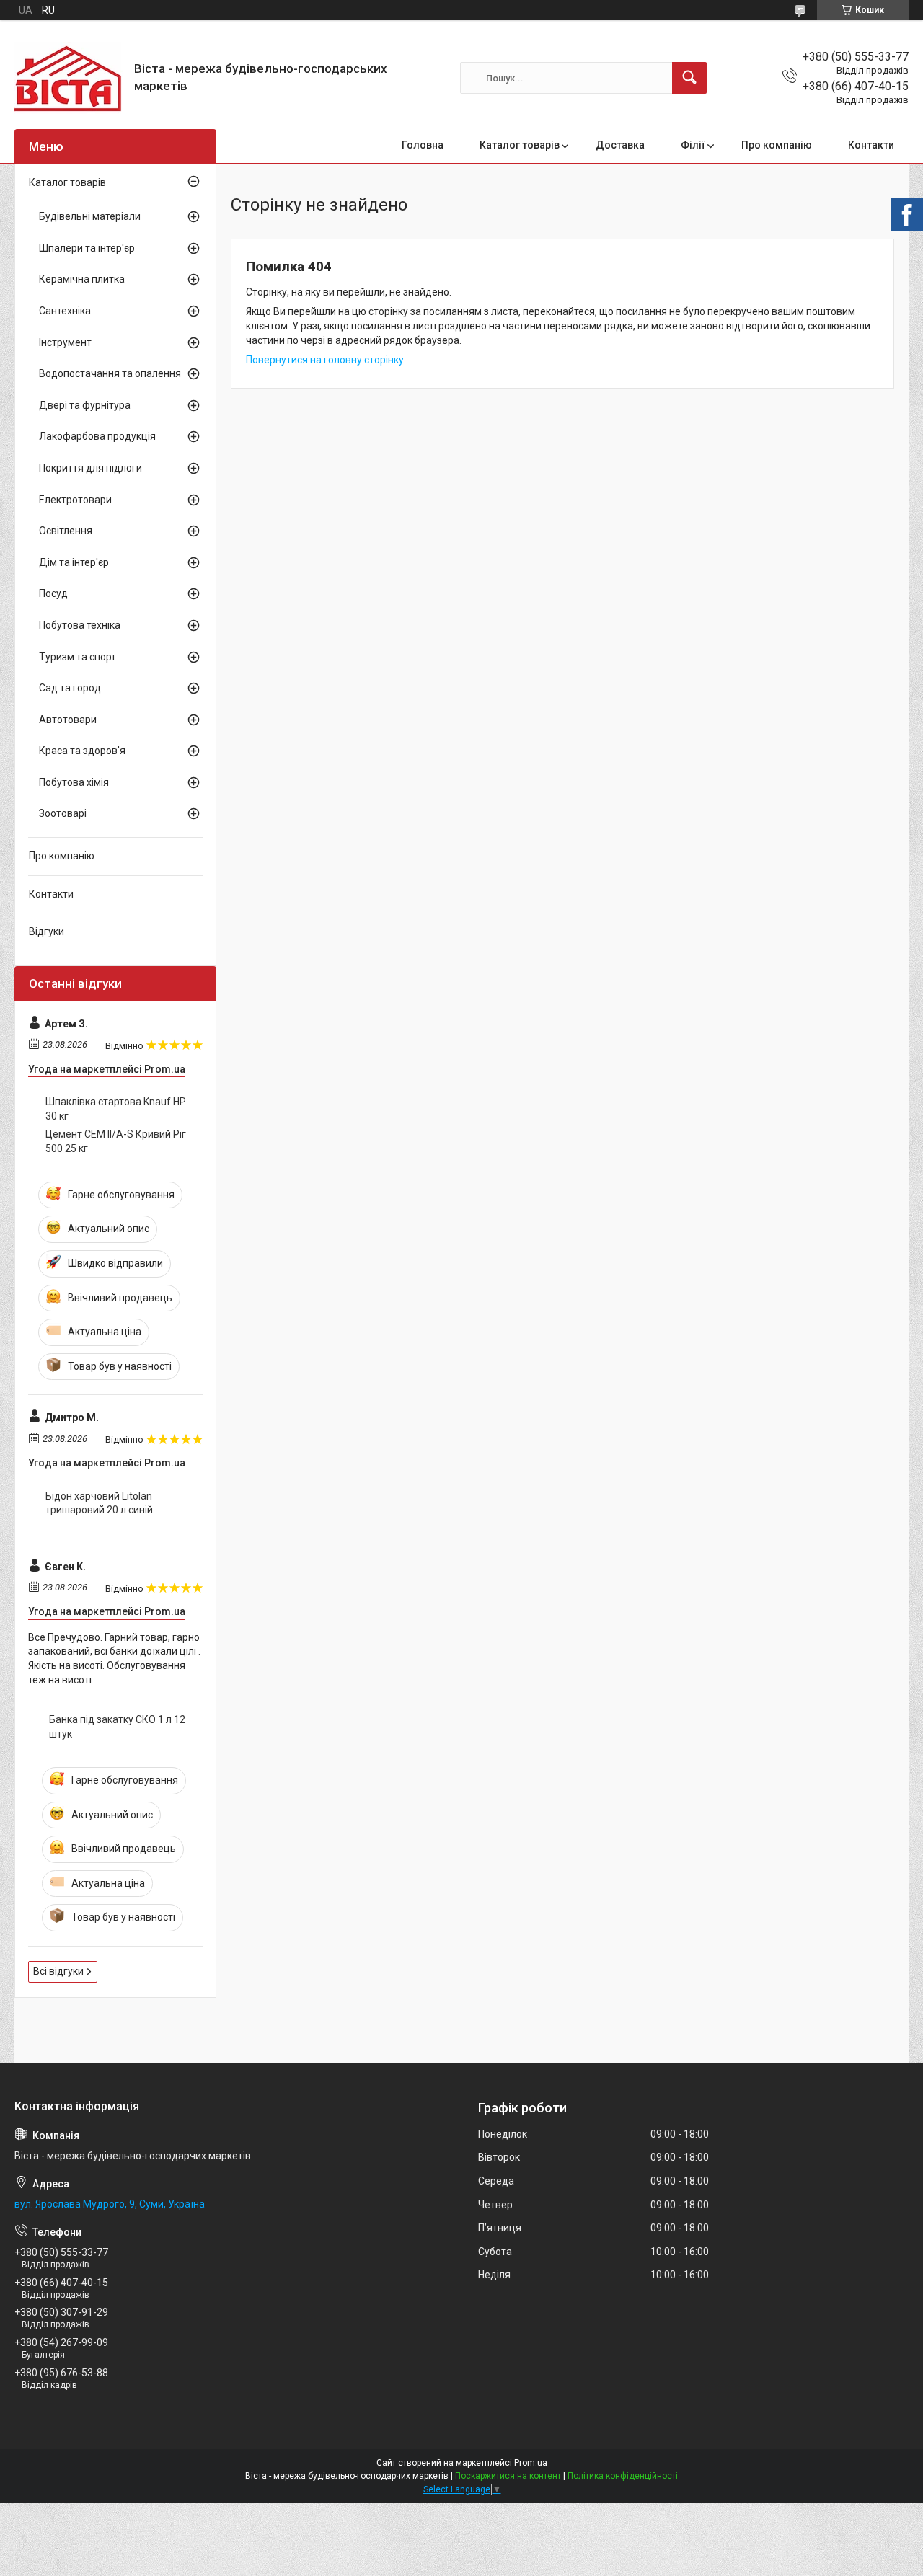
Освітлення (66, 531)
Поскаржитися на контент (508, 2476)
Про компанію (777, 145)
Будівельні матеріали (90, 216)
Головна (423, 145)
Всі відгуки (58, 1971)
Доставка (620, 145)
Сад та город (70, 688)
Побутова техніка (80, 625)
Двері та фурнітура (85, 405)
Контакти (871, 145)
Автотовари (68, 720)
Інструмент (65, 342)
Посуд (53, 593)
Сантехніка (65, 311)
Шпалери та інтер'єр (87, 248)
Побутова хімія (74, 782)
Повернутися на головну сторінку (325, 360)
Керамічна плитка (82, 279)
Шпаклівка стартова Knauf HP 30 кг (116, 1109)
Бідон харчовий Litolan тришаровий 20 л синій (99, 1503)
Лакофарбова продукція (97, 436)
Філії (693, 145)
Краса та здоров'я (82, 751)
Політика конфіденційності (623, 2476)
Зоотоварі (63, 813)
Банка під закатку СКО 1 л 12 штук (117, 1727)
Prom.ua (531, 2463)
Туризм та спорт (78, 657)
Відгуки (47, 931)
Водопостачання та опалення (110, 373)
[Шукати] (689, 78)
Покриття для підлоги (90, 468)
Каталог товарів (520, 145)
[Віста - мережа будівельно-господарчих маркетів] (69, 78)
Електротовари (75, 500)
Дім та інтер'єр (74, 562)
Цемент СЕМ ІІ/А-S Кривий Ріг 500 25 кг (116, 1141)
